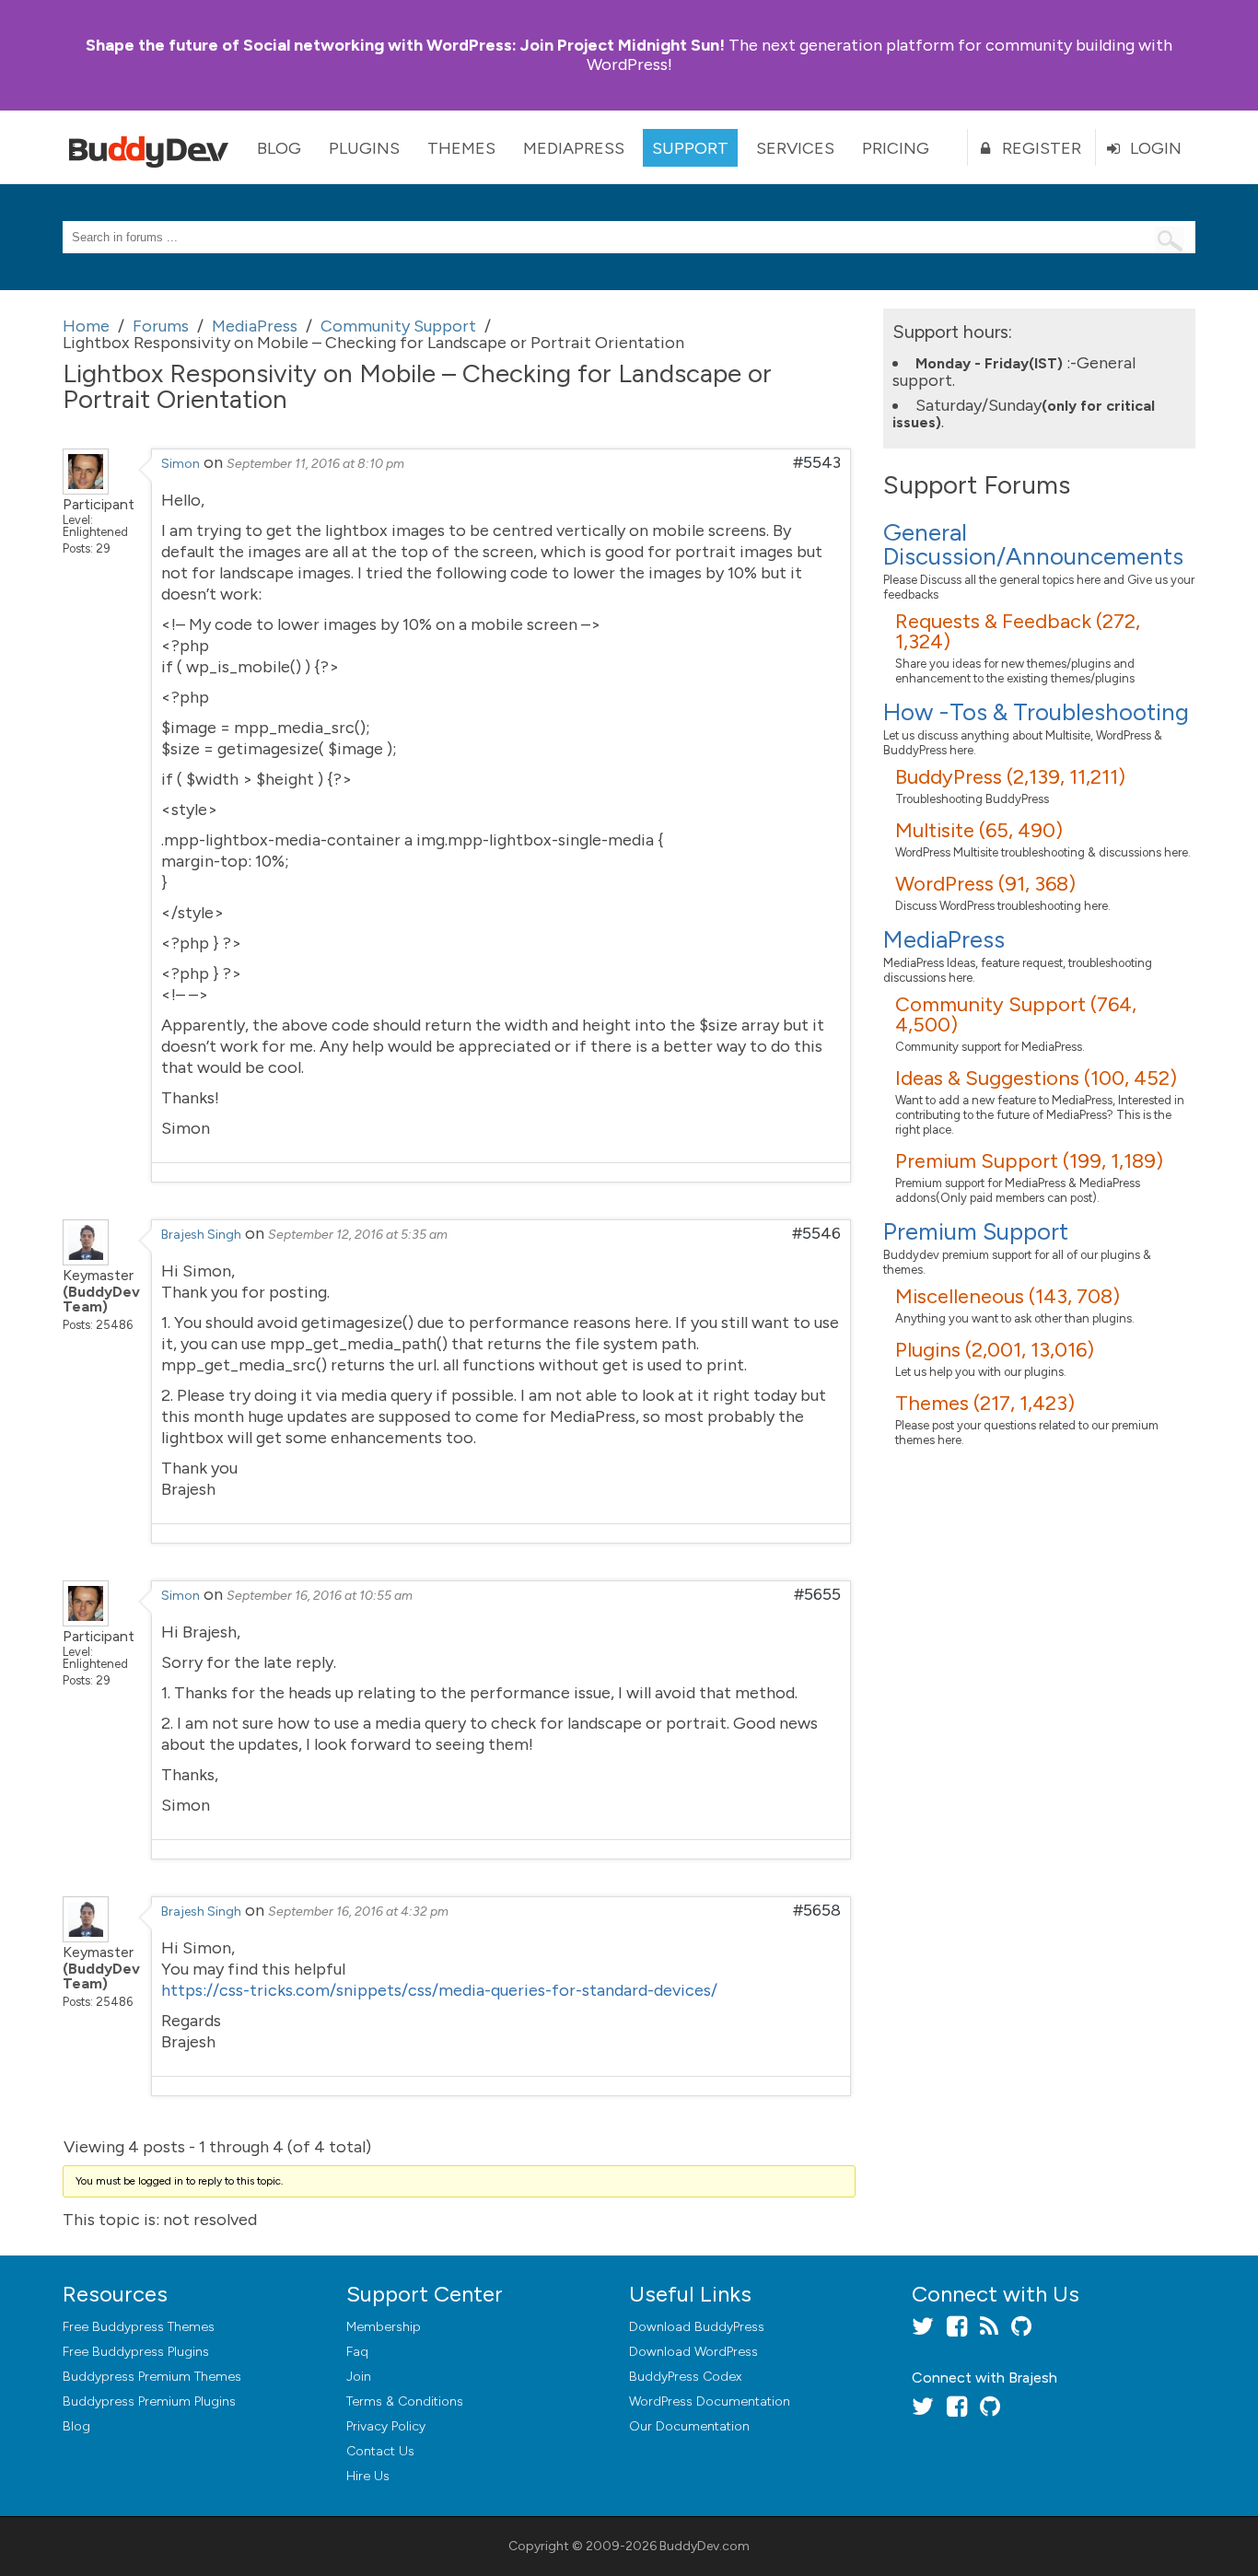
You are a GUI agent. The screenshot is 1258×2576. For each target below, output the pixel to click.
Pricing (896, 148)
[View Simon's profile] (86, 489)
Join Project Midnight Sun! (405, 45)
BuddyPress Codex (685, 2377)
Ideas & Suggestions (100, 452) (1036, 1078)
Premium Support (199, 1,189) (1029, 1161)
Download (697, 2327)
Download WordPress (693, 2352)
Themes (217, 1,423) (985, 1403)
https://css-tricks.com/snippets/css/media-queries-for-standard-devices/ (439, 1990)
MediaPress (574, 148)
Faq (357, 2352)
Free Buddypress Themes (139, 2327)
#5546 (816, 1233)
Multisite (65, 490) (979, 830)
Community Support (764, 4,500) (1016, 1014)
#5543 (817, 462)
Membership (384, 2327)
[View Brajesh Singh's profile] (86, 1260)
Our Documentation (689, 2426)
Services (795, 148)
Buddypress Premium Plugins (149, 2401)
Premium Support (976, 1231)
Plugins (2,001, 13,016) (995, 1350)
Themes (461, 148)
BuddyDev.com (705, 2546)
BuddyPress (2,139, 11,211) (1010, 777)
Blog (279, 148)
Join (359, 2377)
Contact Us (380, 2451)
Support (690, 148)
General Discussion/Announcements (1033, 544)
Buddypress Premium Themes (152, 2377)
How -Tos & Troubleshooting (1036, 712)
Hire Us (368, 2476)
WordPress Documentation (710, 2401)
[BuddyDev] (153, 147)
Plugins (364, 148)
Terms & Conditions (405, 2401)
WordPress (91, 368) (985, 884)
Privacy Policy (386, 2426)
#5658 (817, 1910)
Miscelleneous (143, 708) (1008, 1296)
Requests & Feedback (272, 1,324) (1018, 631)
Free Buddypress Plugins (136, 2352)
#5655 (817, 1594)
